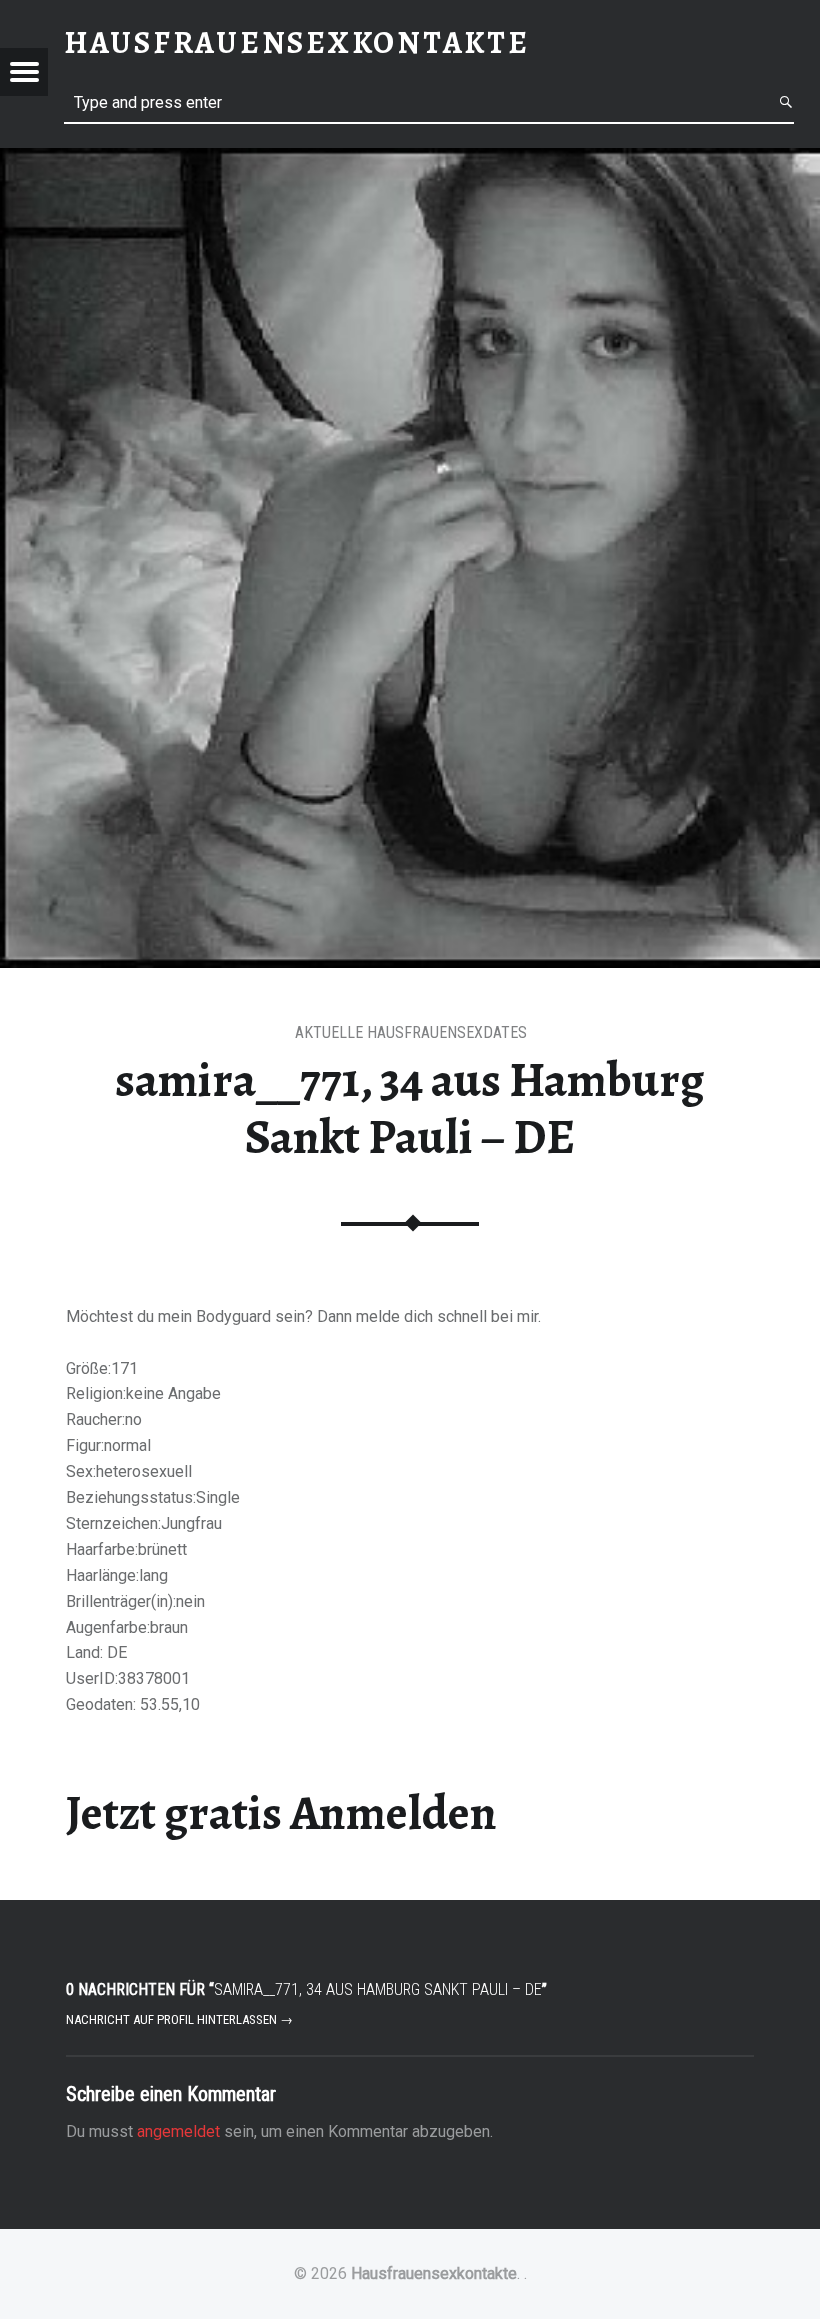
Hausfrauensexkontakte (434, 2273)
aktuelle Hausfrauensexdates (411, 1032)
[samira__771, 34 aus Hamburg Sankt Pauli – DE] (410, 160)
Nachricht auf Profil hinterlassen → (179, 2019)
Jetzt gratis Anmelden (281, 1813)
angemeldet (178, 2131)
